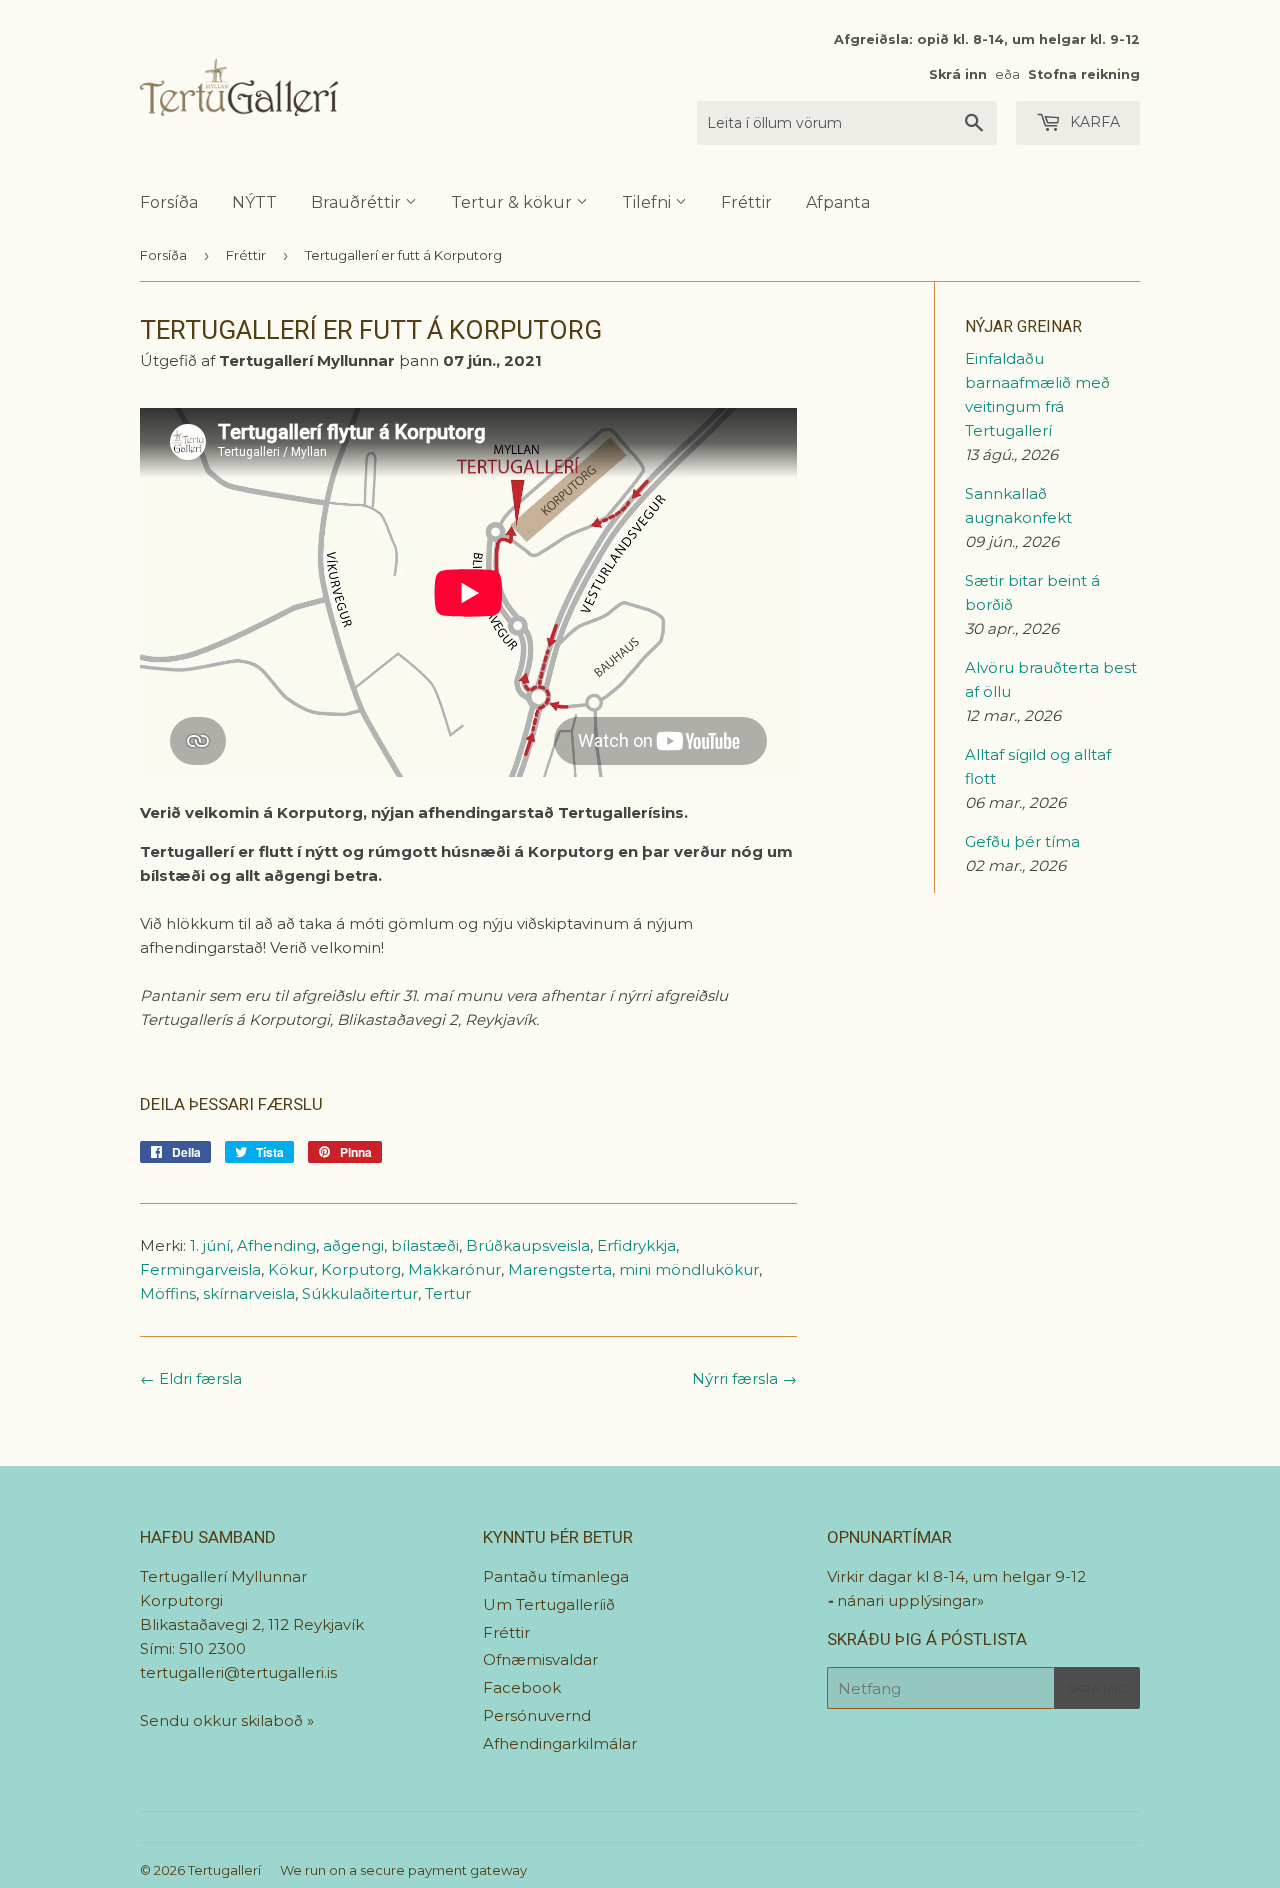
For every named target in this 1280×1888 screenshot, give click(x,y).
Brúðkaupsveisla (528, 1245)
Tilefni (648, 202)
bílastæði (425, 1245)
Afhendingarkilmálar (560, 1743)
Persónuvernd (537, 1715)
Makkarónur (454, 1269)
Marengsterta (560, 1269)
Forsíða (169, 202)
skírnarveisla (249, 1293)
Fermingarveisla (200, 1269)
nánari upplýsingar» (910, 1600)
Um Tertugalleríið (549, 1604)
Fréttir (746, 202)
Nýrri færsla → (744, 1378)
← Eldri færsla (191, 1378)
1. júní (210, 1245)
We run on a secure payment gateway (403, 1870)
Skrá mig (1097, 1688)
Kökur (291, 1269)
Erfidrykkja (636, 1245)
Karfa (1093, 122)
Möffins (168, 1293)
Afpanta (838, 202)
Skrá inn (958, 74)
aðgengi (353, 1245)
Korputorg (361, 1269)
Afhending (276, 1245)
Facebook (522, 1687)
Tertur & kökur (513, 202)
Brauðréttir (358, 202)
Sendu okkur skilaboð (223, 1720)
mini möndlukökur (689, 1269)
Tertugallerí (224, 1870)
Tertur (448, 1293)
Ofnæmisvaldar (540, 1659)
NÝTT (254, 202)
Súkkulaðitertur (360, 1293)
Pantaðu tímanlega (556, 1576)
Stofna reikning (1084, 74)
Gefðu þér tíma (1022, 841)
